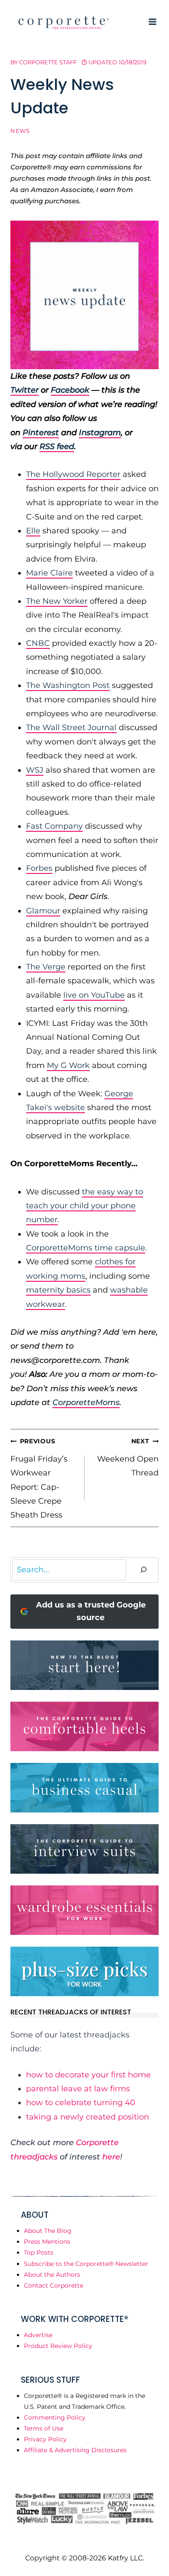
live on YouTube (94, 995)
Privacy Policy (45, 2439)
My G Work (68, 1065)
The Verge (46, 967)
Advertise (38, 2335)
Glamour (43, 911)
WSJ (35, 770)
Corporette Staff (48, 62)
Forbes (39, 868)
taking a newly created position (88, 2117)
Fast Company (54, 826)
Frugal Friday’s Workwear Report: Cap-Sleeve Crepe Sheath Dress (39, 1478)
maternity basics (58, 1290)
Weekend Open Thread (128, 1457)
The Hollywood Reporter (73, 474)
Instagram (100, 433)
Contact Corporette (54, 2285)
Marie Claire (49, 573)
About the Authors (52, 2275)
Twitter (24, 390)
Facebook (70, 390)
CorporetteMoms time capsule (86, 1248)
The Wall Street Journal (71, 727)
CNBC (38, 643)
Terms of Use (44, 2428)
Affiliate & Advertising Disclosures (75, 2450)
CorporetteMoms (86, 1402)
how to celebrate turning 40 (81, 2103)
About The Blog (48, 2231)
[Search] (143, 1570)
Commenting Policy (55, 2417)
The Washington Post (68, 685)
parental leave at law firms (78, 2089)
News (20, 131)
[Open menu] (152, 21)
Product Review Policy (58, 2346)
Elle (33, 531)
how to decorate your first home (88, 2075)
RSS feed (57, 446)
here (111, 2157)
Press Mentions (47, 2242)
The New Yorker (57, 601)
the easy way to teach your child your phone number (84, 1206)
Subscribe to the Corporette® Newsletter (86, 2264)
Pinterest (41, 433)
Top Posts (39, 2252)
